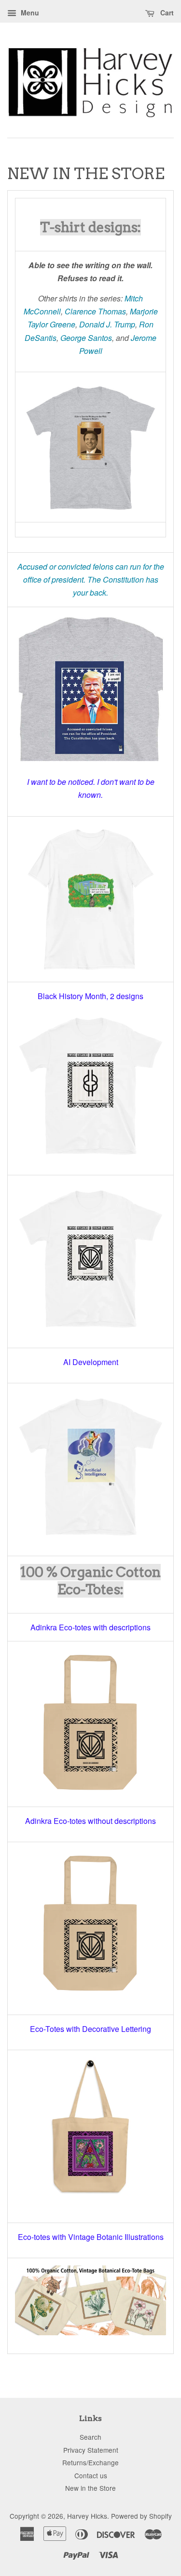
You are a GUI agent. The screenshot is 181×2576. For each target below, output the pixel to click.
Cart (166, 13)
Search (90, 2437)
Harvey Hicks (87, 2516)
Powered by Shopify (141, 2516)
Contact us (91, 2475)
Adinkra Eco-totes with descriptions (90, 1627)
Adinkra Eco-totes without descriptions (90, 1821)
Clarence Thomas (95, 311)
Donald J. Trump (107, 324)
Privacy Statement (91, 2450)
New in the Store (90, 2488)
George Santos (86, 338)
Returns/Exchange (90, 2462)
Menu (29, 13)
